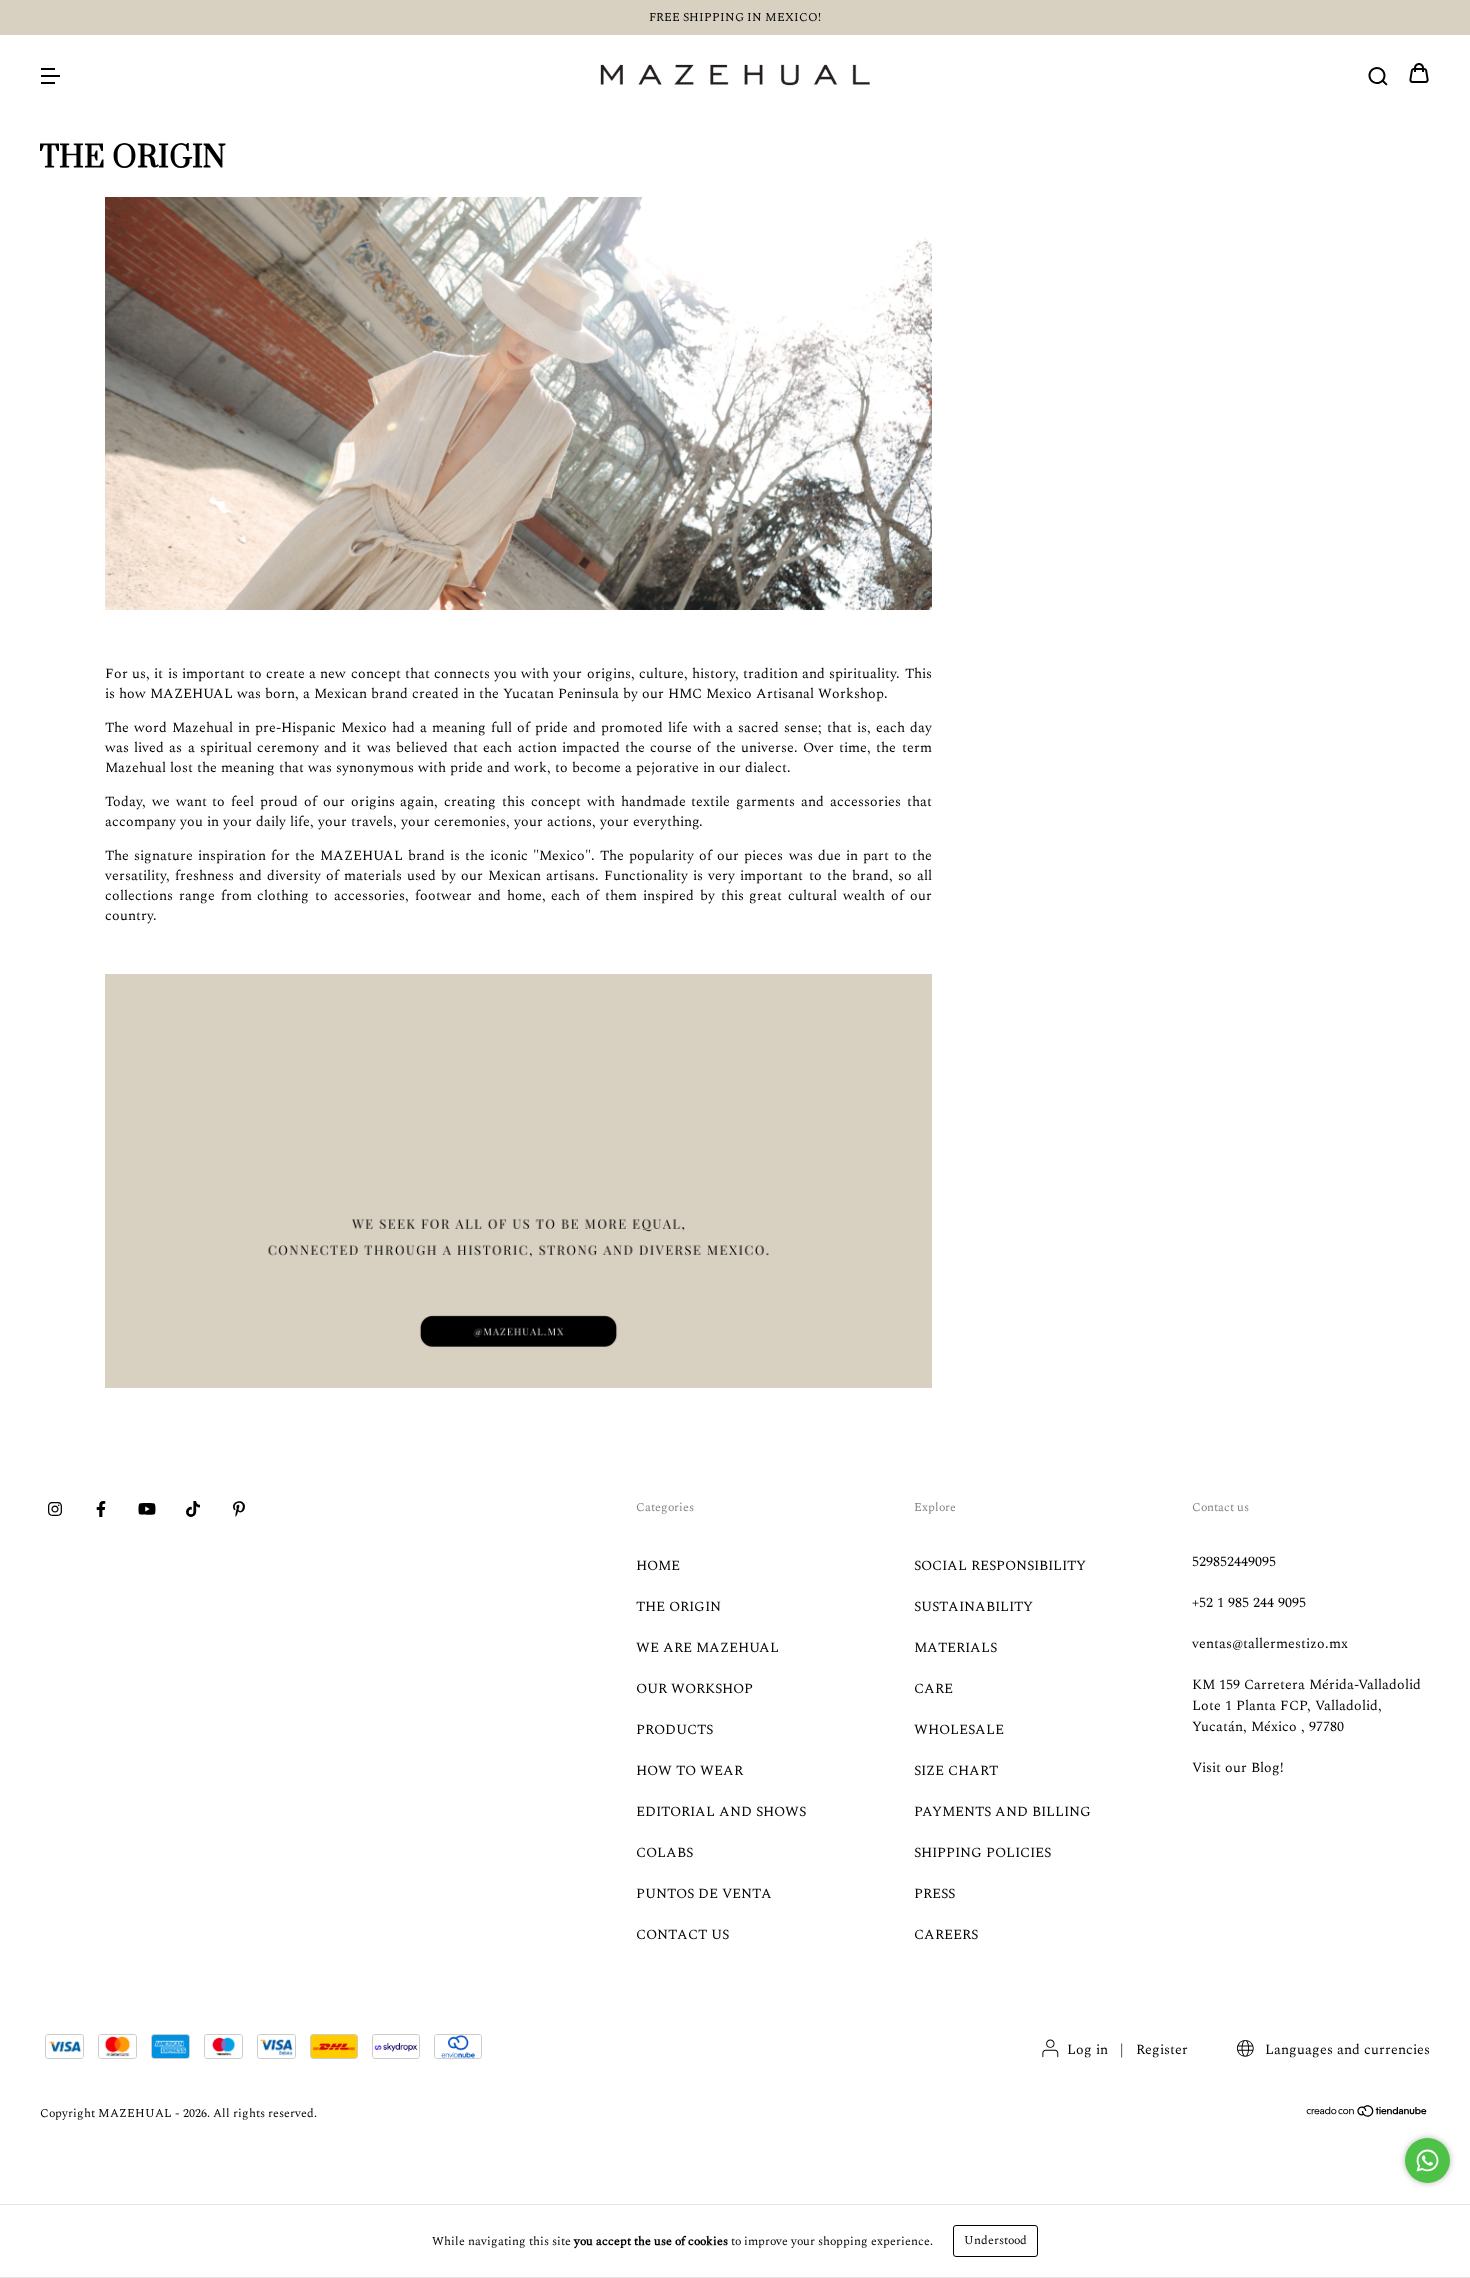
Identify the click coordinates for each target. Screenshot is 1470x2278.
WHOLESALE (959, 1729)
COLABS (664, 1852)
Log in (1087, 2049)
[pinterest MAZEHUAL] (239, 1511)
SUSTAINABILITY (973, 1606)
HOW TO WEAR (689, 1770)
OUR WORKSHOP (694, 1688)
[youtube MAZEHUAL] (147, 1511)
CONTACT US (682, 1934)
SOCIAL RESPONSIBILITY (1000, 1565)
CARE (933, 1688)
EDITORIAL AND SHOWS (721, 1811)
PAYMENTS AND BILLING (1002, 1811)
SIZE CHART (956, 1770)
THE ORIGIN (678, 1606)
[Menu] (50, 75)
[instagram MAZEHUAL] (55, 1511)
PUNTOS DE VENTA (704, 1893)
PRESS (934, 1893)
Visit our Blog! (1238, 1767)
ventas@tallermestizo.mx (1270, 1643)
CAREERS (946, 1934)
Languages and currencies (1345, 2049)
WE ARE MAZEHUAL (707, 1647)
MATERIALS (955, 1647)
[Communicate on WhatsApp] (1427, 2160)
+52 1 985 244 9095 (1249, 1602)
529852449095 (1234, 1561)
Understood (995, 2240)
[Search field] (1378, 75)
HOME (658, 1565)
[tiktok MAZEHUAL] (193, 1511)
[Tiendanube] (1367, 2114)
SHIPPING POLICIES (982, 1852)
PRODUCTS (674, 1729)
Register (1162, 2049)
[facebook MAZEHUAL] (101, 1511)
